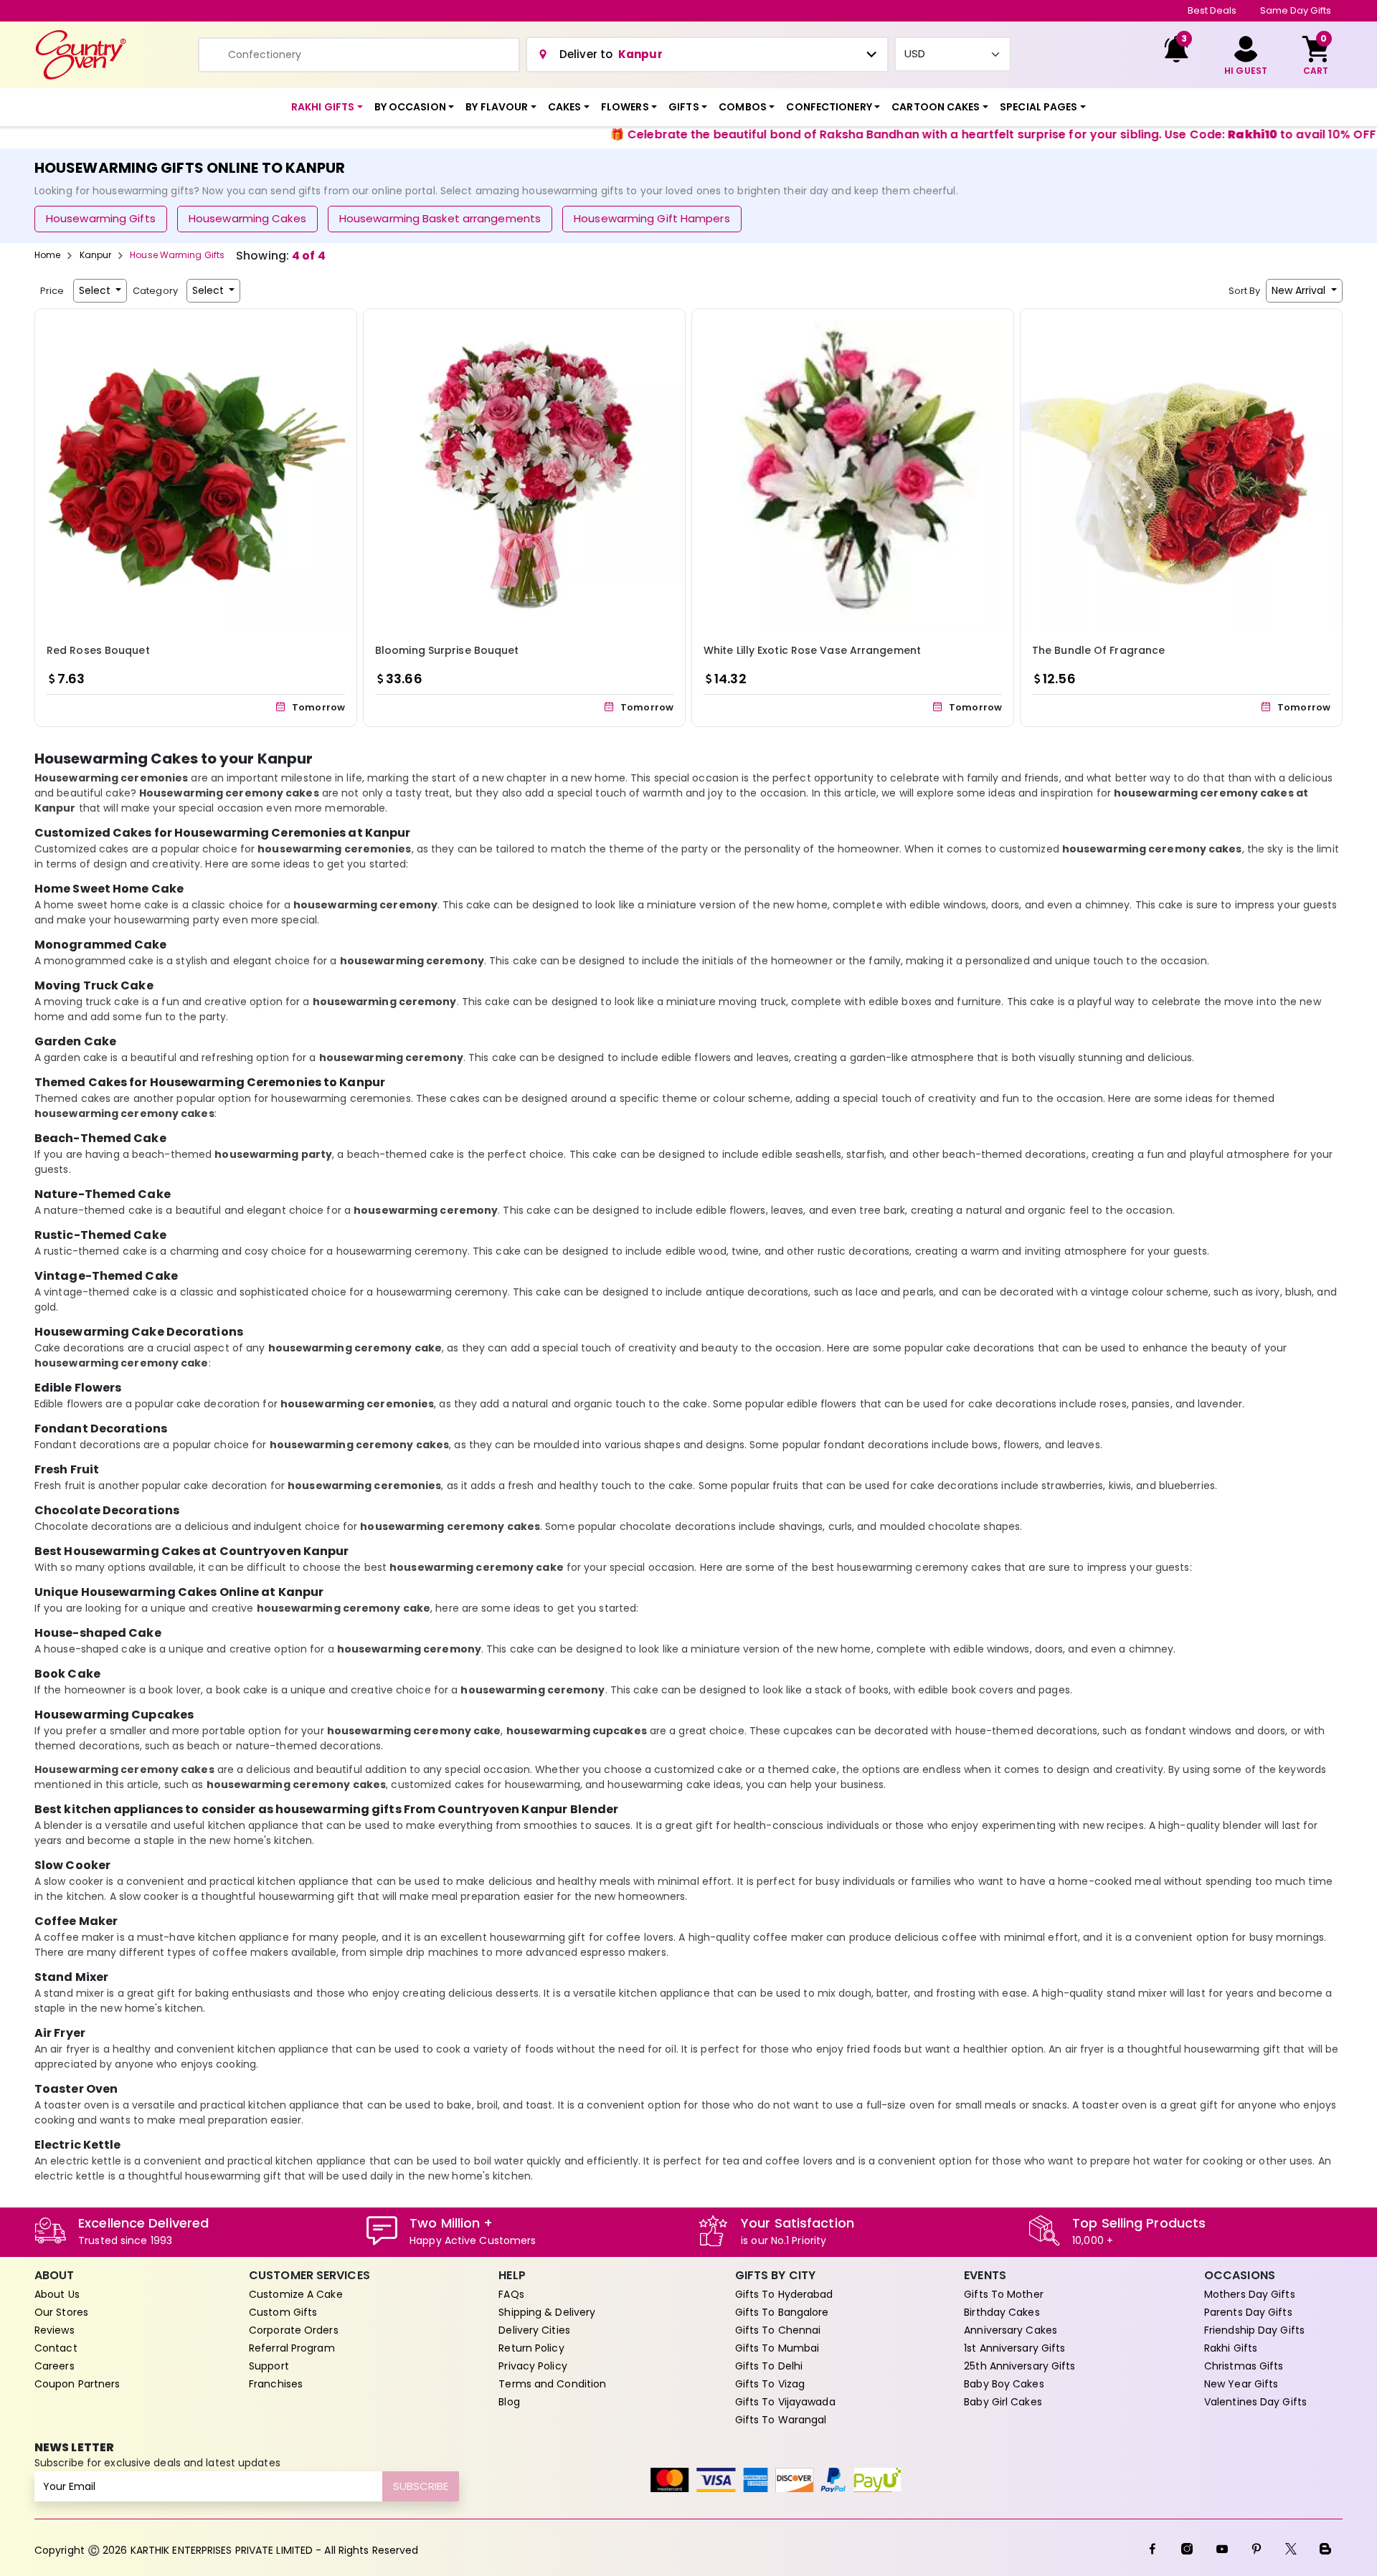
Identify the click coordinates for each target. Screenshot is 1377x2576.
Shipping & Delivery (547, 2312)
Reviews (55, 2330)
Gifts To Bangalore (782, 2312)
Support (269, 2366)
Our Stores (61, 2312)
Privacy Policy (533, 2366)
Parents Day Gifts (1248, 2312)
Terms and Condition (552, 2384)
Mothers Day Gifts (1250, 2294)
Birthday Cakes (1002, 2312)
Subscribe (421, 2486)
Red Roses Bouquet (98, 650)
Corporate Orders (294, 2330)
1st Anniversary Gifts (1014, 2348)
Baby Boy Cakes (1004, 2384)
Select (96, 290)
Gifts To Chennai (778, 2330)
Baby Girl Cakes (1003, 2402)
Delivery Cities (534, 2330)
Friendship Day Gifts (1254, 2330)
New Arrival (1300, 290)
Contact (56, 2348)
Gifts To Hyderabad (784, 2294)
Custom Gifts (283, 2312)
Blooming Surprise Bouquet (447, 650)
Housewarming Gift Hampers (652, 218)
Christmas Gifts (1244, 2366)
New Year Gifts (1241, 2384)
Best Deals (1212, 10)
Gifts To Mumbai (777, 2348)
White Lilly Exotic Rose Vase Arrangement (812, 650)
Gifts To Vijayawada (785, 2402)
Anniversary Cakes (1011, 2330)
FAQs (511, 2294)
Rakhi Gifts (1231, 2348)
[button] (327, 107)
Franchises (276, 2384)
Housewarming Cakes (247, 218)
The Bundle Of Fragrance (1098, 650)
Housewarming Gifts (101, 218)
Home (47, 255)
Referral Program (292, 2348)
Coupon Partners (77, 2384)
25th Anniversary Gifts (1019, 2366)
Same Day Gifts (1296, 10)
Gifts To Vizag (770, 2384)
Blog (509, 2402)
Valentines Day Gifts (1255, 2402)
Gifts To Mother (1004, 2294)
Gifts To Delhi (769, 2366)
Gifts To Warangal (781, 2420)
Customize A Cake (296, 2294)
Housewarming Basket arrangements (440, 218)
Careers (55, 2366)
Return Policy (531, 2348)
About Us (57, 2294)
